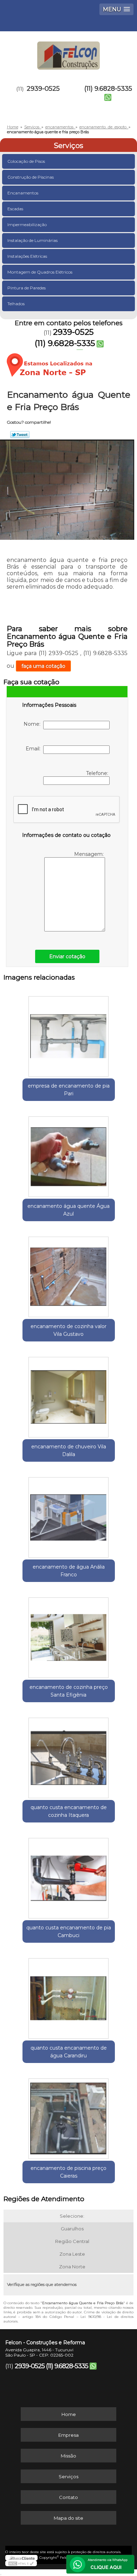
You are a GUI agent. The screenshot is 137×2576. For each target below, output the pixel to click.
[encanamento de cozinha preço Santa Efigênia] (69, 1635)
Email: (34, 749)
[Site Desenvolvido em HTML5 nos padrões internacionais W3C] (21, 2563)
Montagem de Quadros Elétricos (40, 272)
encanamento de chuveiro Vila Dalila (69, 1450)
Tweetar (20, 435)
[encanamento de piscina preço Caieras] (69, 2116)
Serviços (68, 146)
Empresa (68, 2435)
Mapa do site (68, 2518)
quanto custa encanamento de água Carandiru (69, 2052)
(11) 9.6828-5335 (108, 89)
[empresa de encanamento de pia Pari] (69, 1034)
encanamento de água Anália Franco (69, 1571)
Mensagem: (90, 854)
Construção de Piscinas (31, 177)
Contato (68, 2497)
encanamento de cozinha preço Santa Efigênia (69, 1691)
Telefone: (98, 773)
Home (69, 2414)
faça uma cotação (43, 666)
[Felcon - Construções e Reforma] (68, 52)
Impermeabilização (27, 225)
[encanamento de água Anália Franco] (69, 1515)
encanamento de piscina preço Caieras (68, 2172)
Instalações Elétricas (27, 256)
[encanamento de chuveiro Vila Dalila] (69, 1395)
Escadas (15, 209)
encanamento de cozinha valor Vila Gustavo (68, 1330)
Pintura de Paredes (27, 288)
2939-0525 (43, 89)
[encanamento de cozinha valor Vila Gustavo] (69, 1275)
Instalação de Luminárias (32, 240)
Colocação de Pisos (26, 161)
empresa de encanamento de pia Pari (69, 1090)
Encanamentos (23, 193)
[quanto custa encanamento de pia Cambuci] (69, 1876)
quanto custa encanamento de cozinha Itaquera (69, 1811)
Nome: (33, 724)
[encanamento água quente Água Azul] (69, 1154)
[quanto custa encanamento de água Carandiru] (69, 1996)
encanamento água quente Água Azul (68, 1210)
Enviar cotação (67, 956)
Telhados (16, 304)
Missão (68, 2456)
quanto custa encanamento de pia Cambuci (69, 1931)
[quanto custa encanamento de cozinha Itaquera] (69, 1756)
